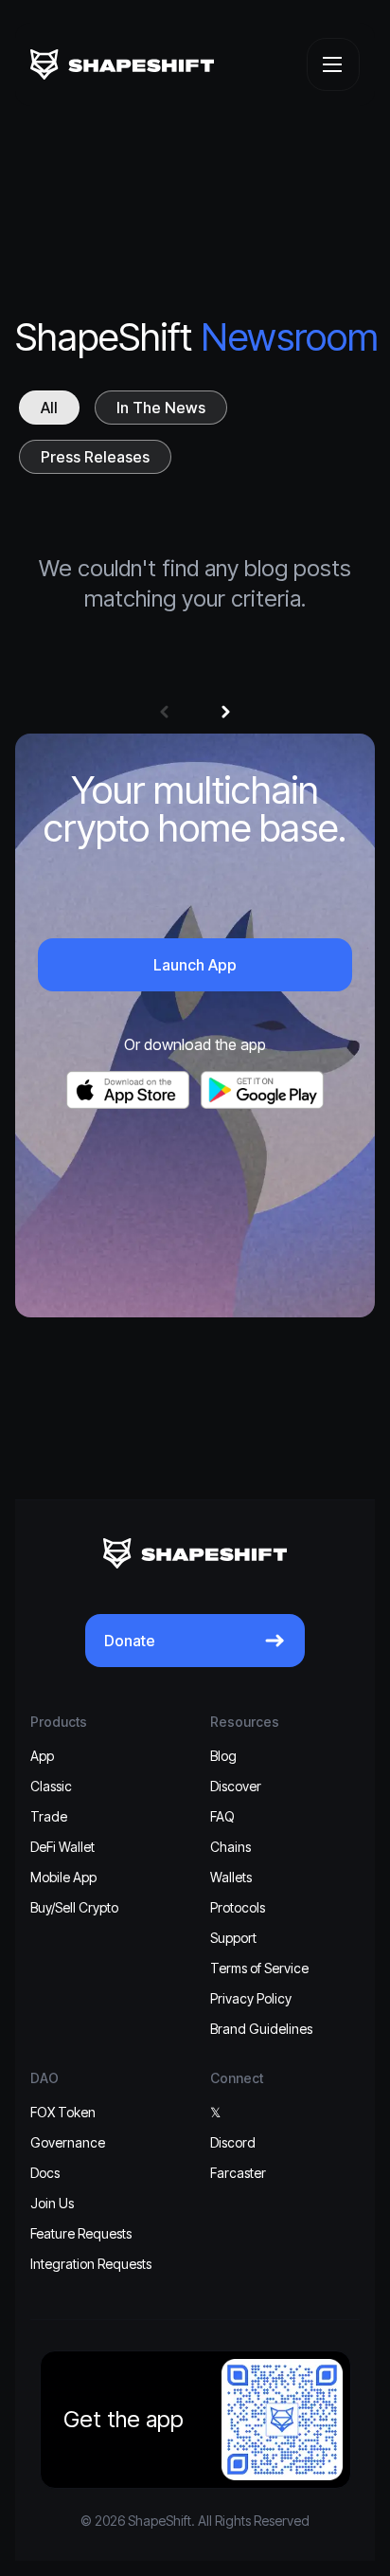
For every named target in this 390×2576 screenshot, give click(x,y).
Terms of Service (259, 1968)
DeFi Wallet (62, 1847)
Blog (223, 1756)
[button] (164, 712)
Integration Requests (91, 2264)
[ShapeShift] (122, 64)
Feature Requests (81, 2233)
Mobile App (63, 1877)
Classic (51, 1786)
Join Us (52, 2203)
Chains (230, 1847)
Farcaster (238, 2173)
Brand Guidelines (261, 2029)
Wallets (231, 1877)
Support (233, 1938)
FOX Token (63, 2112)
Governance (68, 2142)
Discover (236, 1786)
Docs (45, 2173)
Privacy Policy (251, 1998)
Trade (49, 1816)
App (42, 1756)
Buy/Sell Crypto (74, 1907)
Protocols (238, 1907)
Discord (233, 2142)
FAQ (222, 1816)
